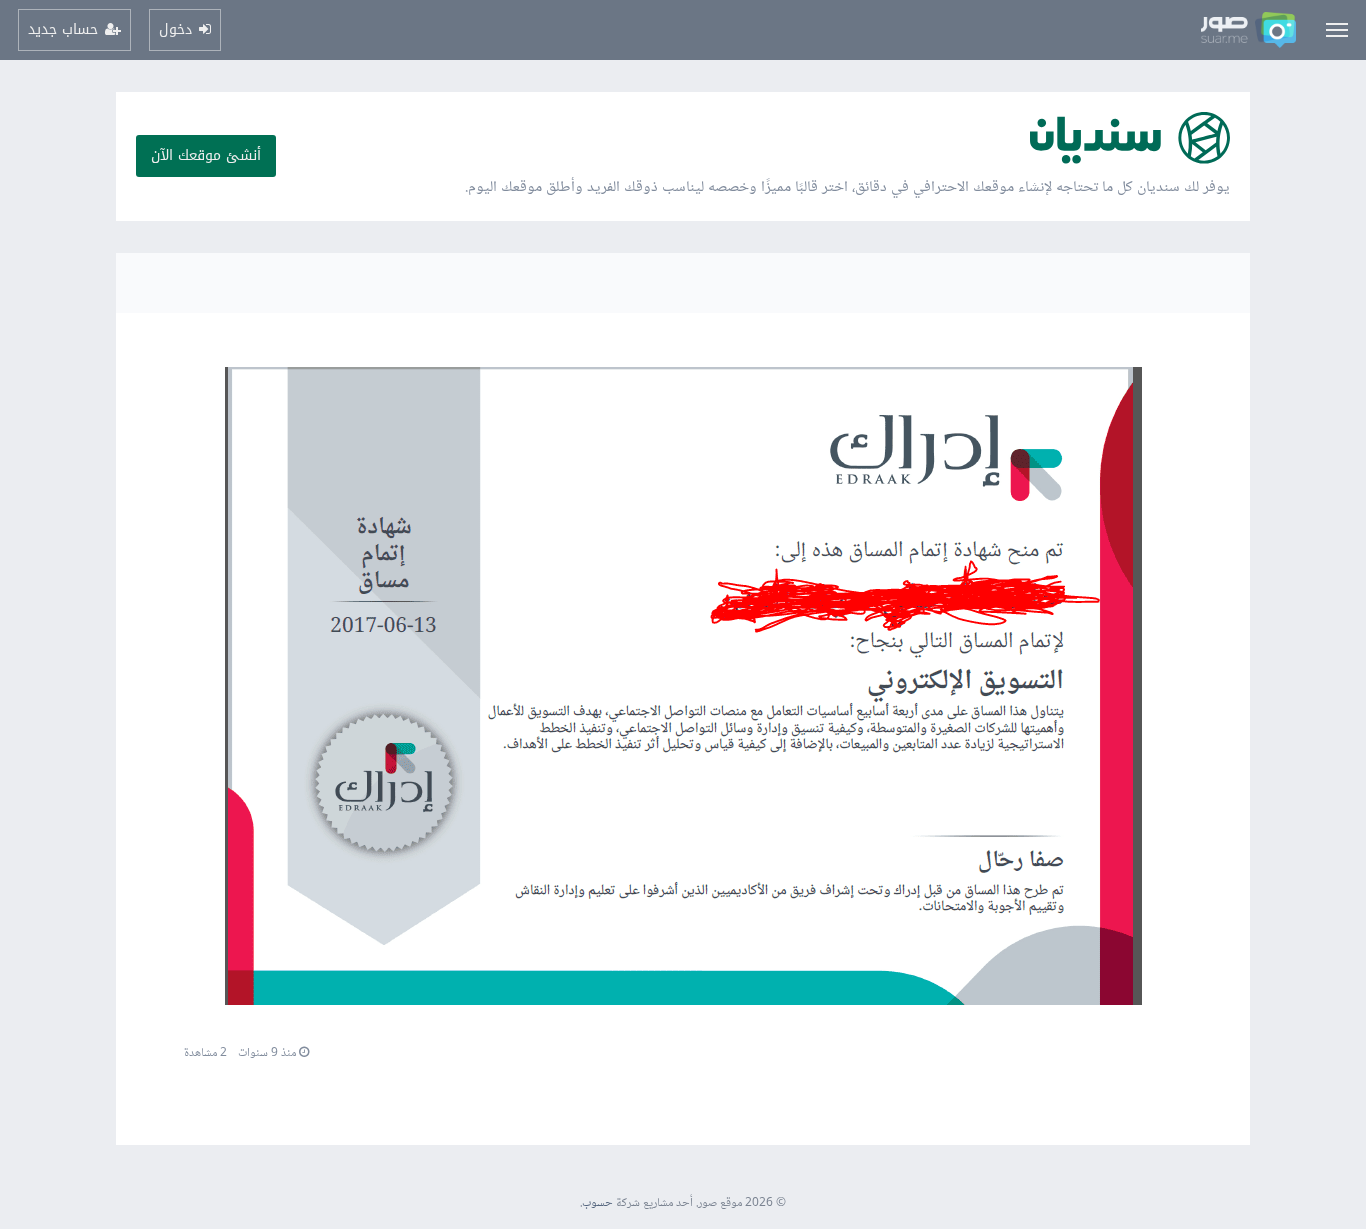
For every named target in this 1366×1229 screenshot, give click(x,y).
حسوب (597, 1203)
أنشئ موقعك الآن (206, 155)
